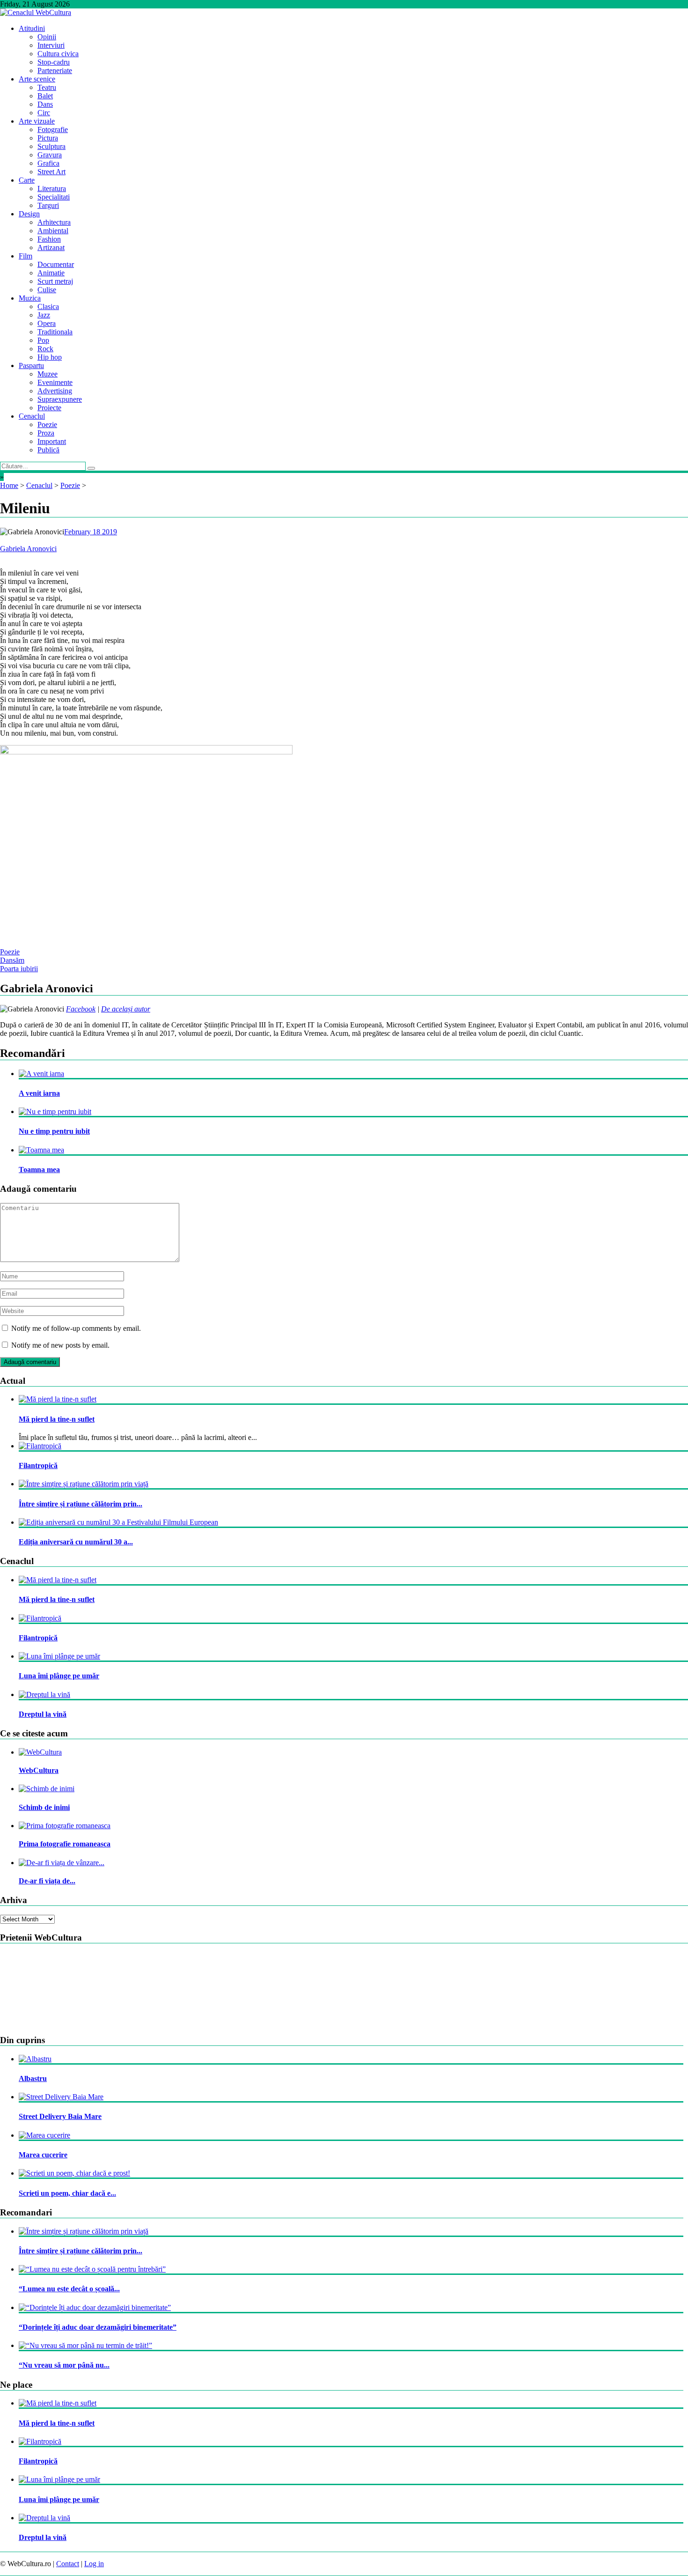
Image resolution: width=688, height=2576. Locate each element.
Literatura (52, 188)
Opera (47, 323)
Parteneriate (55, 70)
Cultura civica (58, 54)
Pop (43, 340)
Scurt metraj (55, 281)
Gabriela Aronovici (28, 549)
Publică (48, 450)
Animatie (51, 273)
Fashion (49, 239)
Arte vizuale (37, 121)
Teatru (47, 87)
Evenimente (55, 382)
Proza (46, 433)
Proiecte (49, 408)
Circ (44, 113)
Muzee (48, 374)
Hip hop (50, 357)
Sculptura (51, 146)
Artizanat (51, 247)
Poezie (47, 424)
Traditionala (55, 332)
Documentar (56, 264)
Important (52, 441)
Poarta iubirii (19, 969)
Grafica (48, 163)
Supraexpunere (60, 399)
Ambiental (53, 231)
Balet (45, 96)
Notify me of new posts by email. (60, 1345)
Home (9, 485)
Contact (68, 2564)
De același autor (126, 1009)
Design (29, 214)
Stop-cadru (54, 62)
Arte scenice (37, 79)
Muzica (30, 298)
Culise (47, 290)
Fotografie (53, 129)
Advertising (55, 391)
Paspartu (31, 365)
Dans (45, 104)
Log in (94, 2564)
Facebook (81, 1009)
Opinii (47, 37)
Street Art (51, 172)
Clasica (48, 306)
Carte (27, 180)
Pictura (48, 138)
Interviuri (51, 45)
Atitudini (32, 28)
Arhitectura (54, 222)
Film (26, 256)
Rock (45, 349)
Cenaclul (32, 416)
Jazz (44, 315)
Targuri (48, 205)
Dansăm (12, 960)
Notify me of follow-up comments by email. (76, 1328)
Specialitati (54, 197)
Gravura (50, 155)
